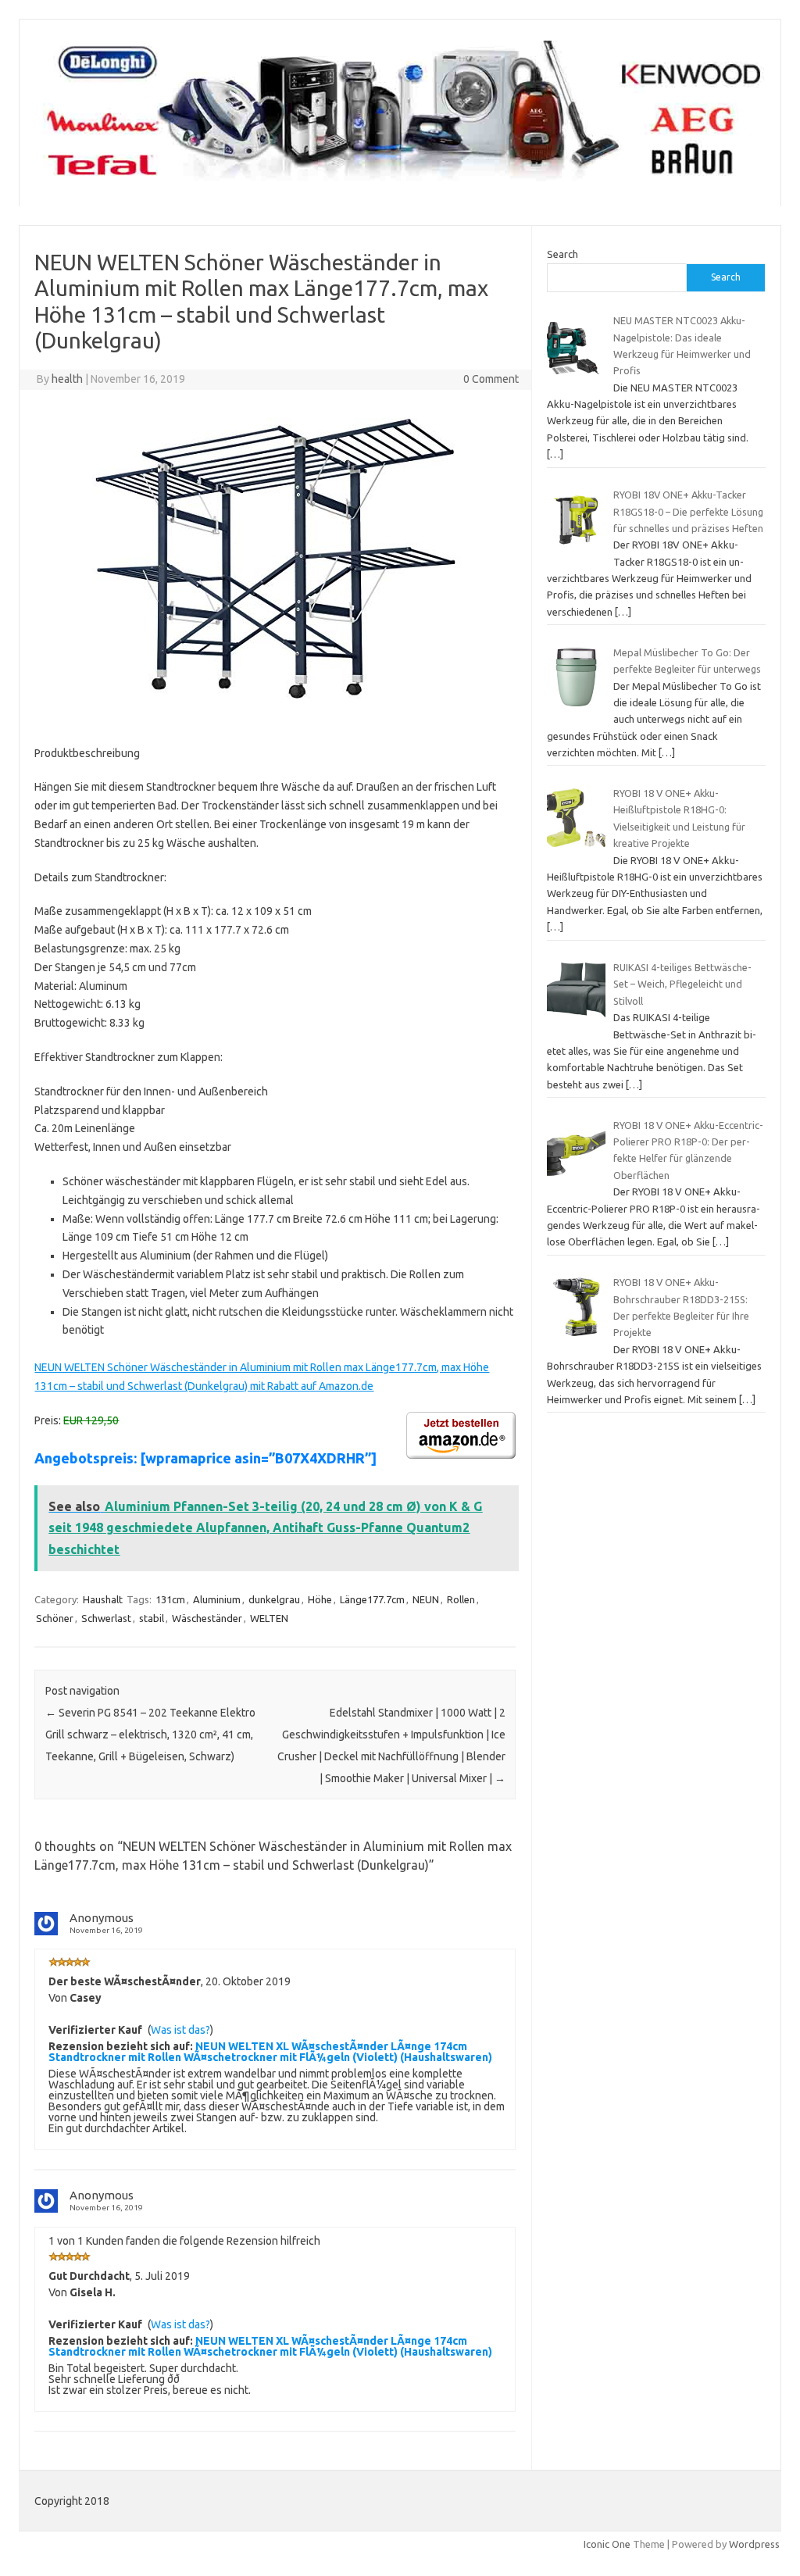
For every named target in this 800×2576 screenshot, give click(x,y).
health (67, 379)
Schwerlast (106, 1618)
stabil (152, 1618)
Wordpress (754, 2544)
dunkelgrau (274, 1599)
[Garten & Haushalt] (400, 180)
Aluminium (217, 1599)
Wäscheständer (207, 1618)
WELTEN (269, 1618)
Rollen (461, 1599)
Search (562, 254)
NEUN (426, 1599)
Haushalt (103, 1599)
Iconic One (607, 2544)
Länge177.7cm (372, 1599)
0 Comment (491, 379)
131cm (170, 1599)
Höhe (320, 1599)
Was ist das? (180, 2030)
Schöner (55, 1618)
